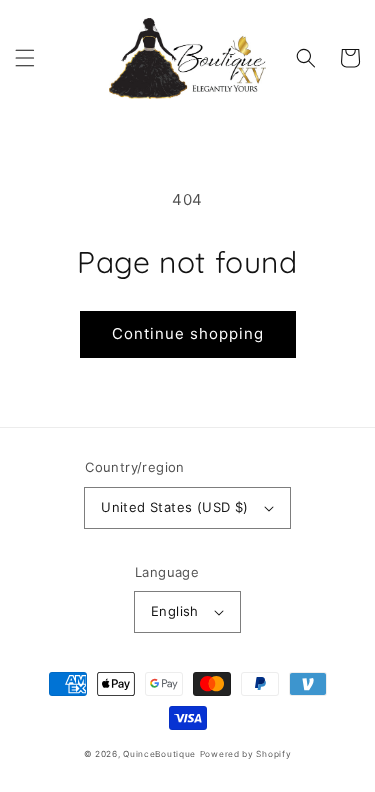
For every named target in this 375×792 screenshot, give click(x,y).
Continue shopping (188, 333)
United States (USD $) (174, 507)
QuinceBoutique (159, 754)
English (175, 611)
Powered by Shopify (246, 754)
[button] (25, 58)
